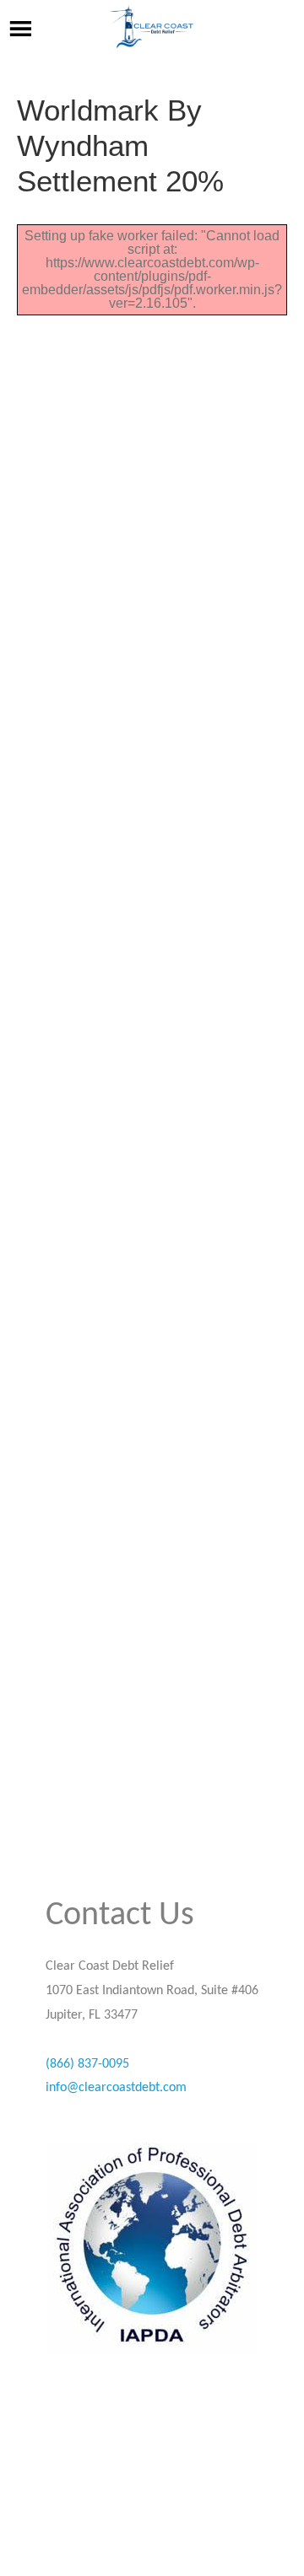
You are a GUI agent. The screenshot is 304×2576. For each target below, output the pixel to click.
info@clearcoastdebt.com (116, 2088)
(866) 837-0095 (87, 2064)
